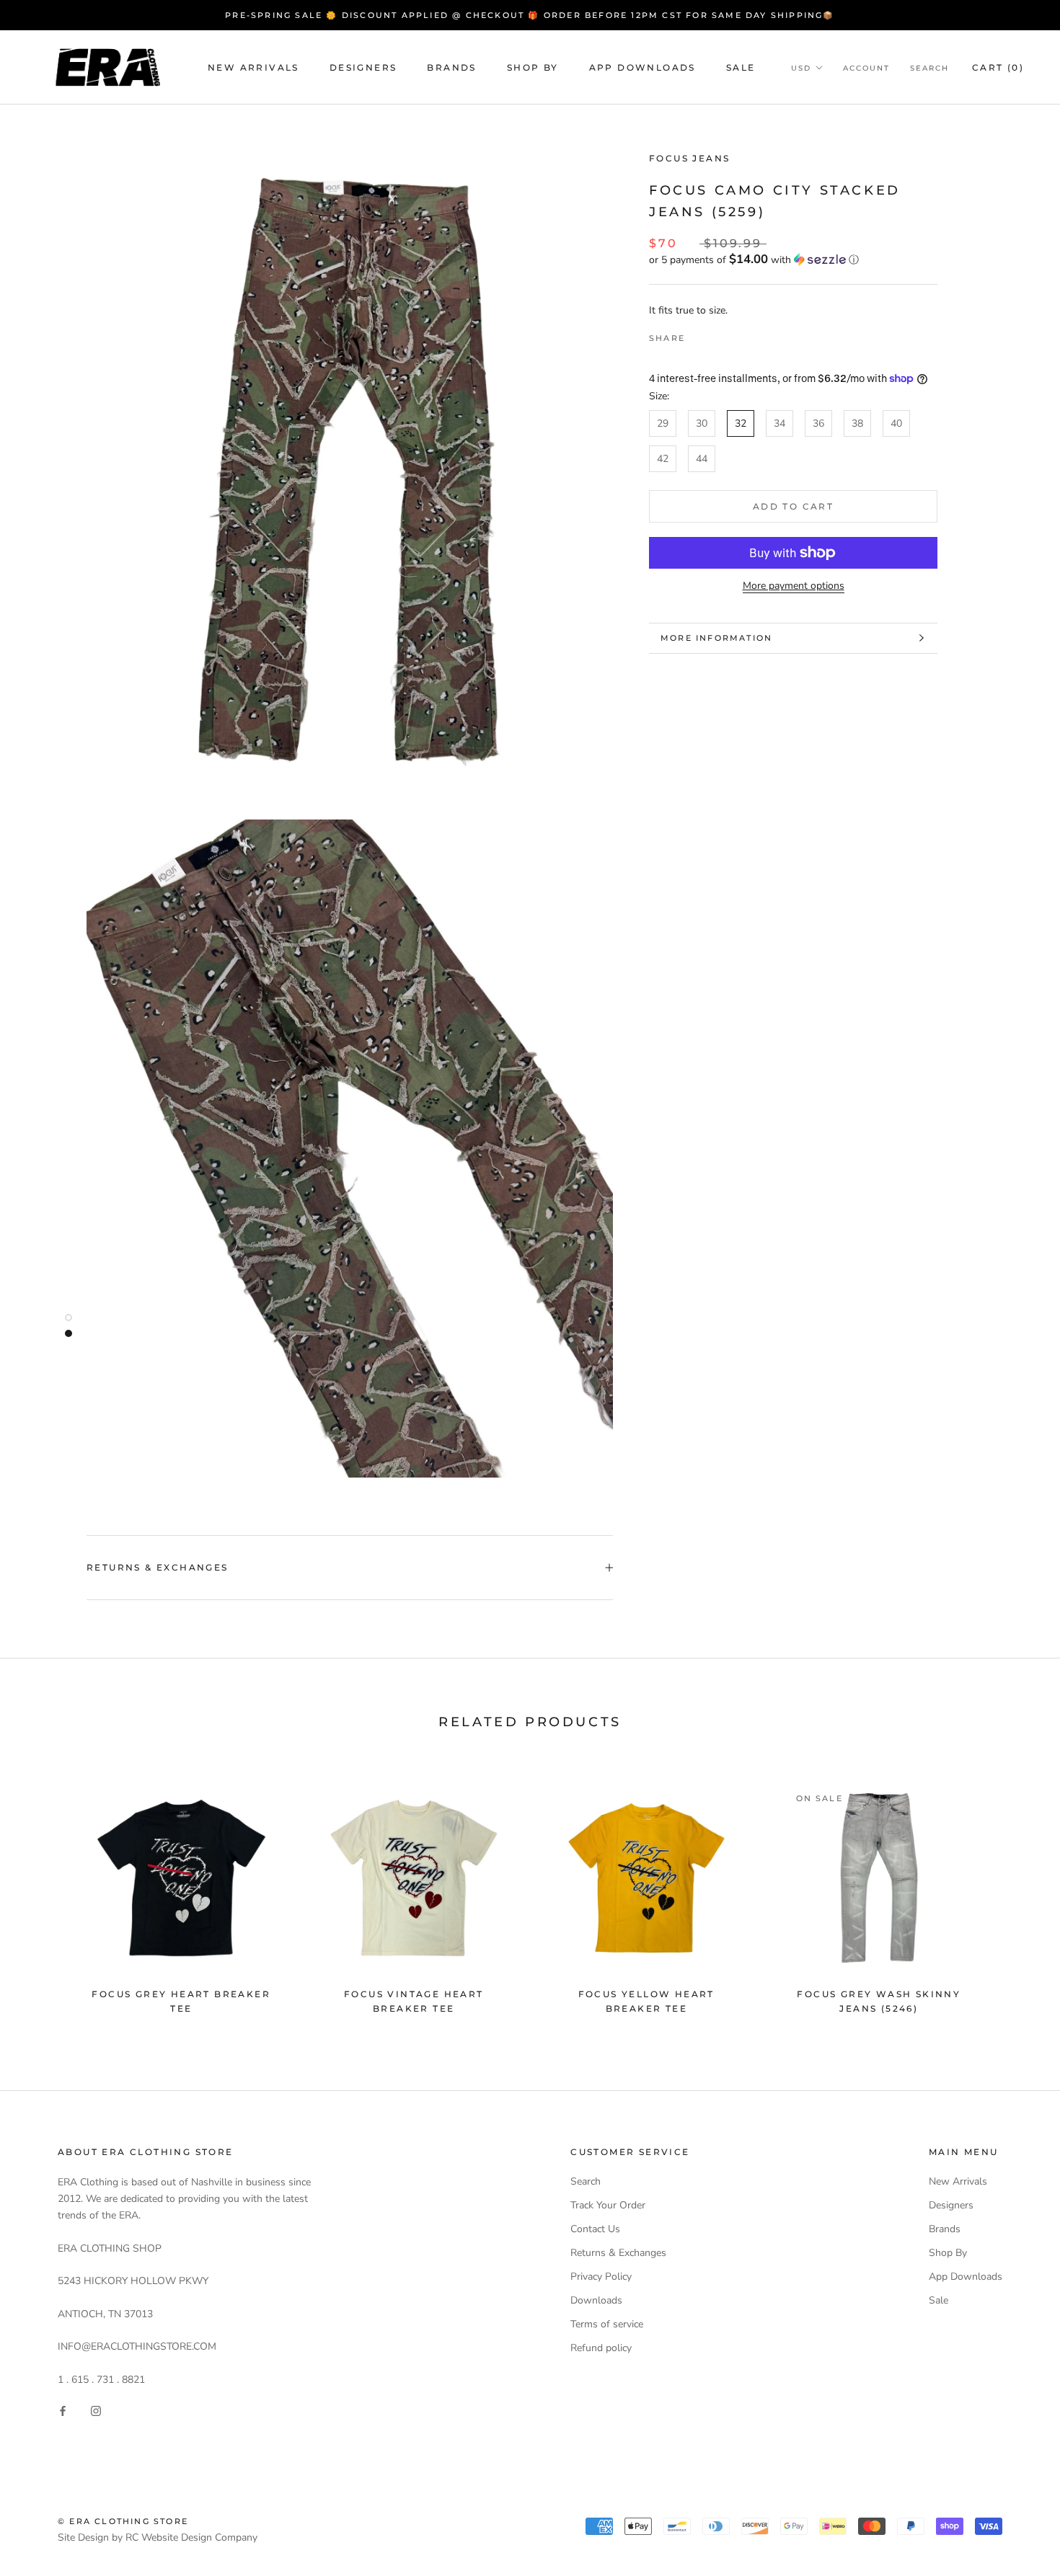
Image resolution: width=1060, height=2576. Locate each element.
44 (702, 459)
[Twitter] (717, 334)
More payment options (794, 586)
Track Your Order (608, 2205)
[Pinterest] (736, 334)
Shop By (533, 67)
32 (741, 423)
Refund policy (601, 2348)
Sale (741, 67)
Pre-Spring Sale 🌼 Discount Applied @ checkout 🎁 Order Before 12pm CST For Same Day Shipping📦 (530, 15)
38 (857, 423)
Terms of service (607, 2324)
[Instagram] (96, 2411)
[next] (1015, 1892)
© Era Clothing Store (123, 2521)
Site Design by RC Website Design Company (158, 2537)
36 (818, 423)
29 (663, 423)
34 (779, 423)
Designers (363, 67)
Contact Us (595, 2229)
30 (702, 423)
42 (663, 459)
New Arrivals (253, 67)
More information (716, 638)
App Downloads (642, 67)
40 (896, 423)
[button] (793, 259)
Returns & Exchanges (158, 1567)
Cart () (998, 67)
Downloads (596, 2300)
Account (866, 68)
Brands (451, 67)
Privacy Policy (601, 2277)
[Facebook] (699, 334)
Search (929, 68)
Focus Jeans (689, 158)
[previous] (45, 1892)
